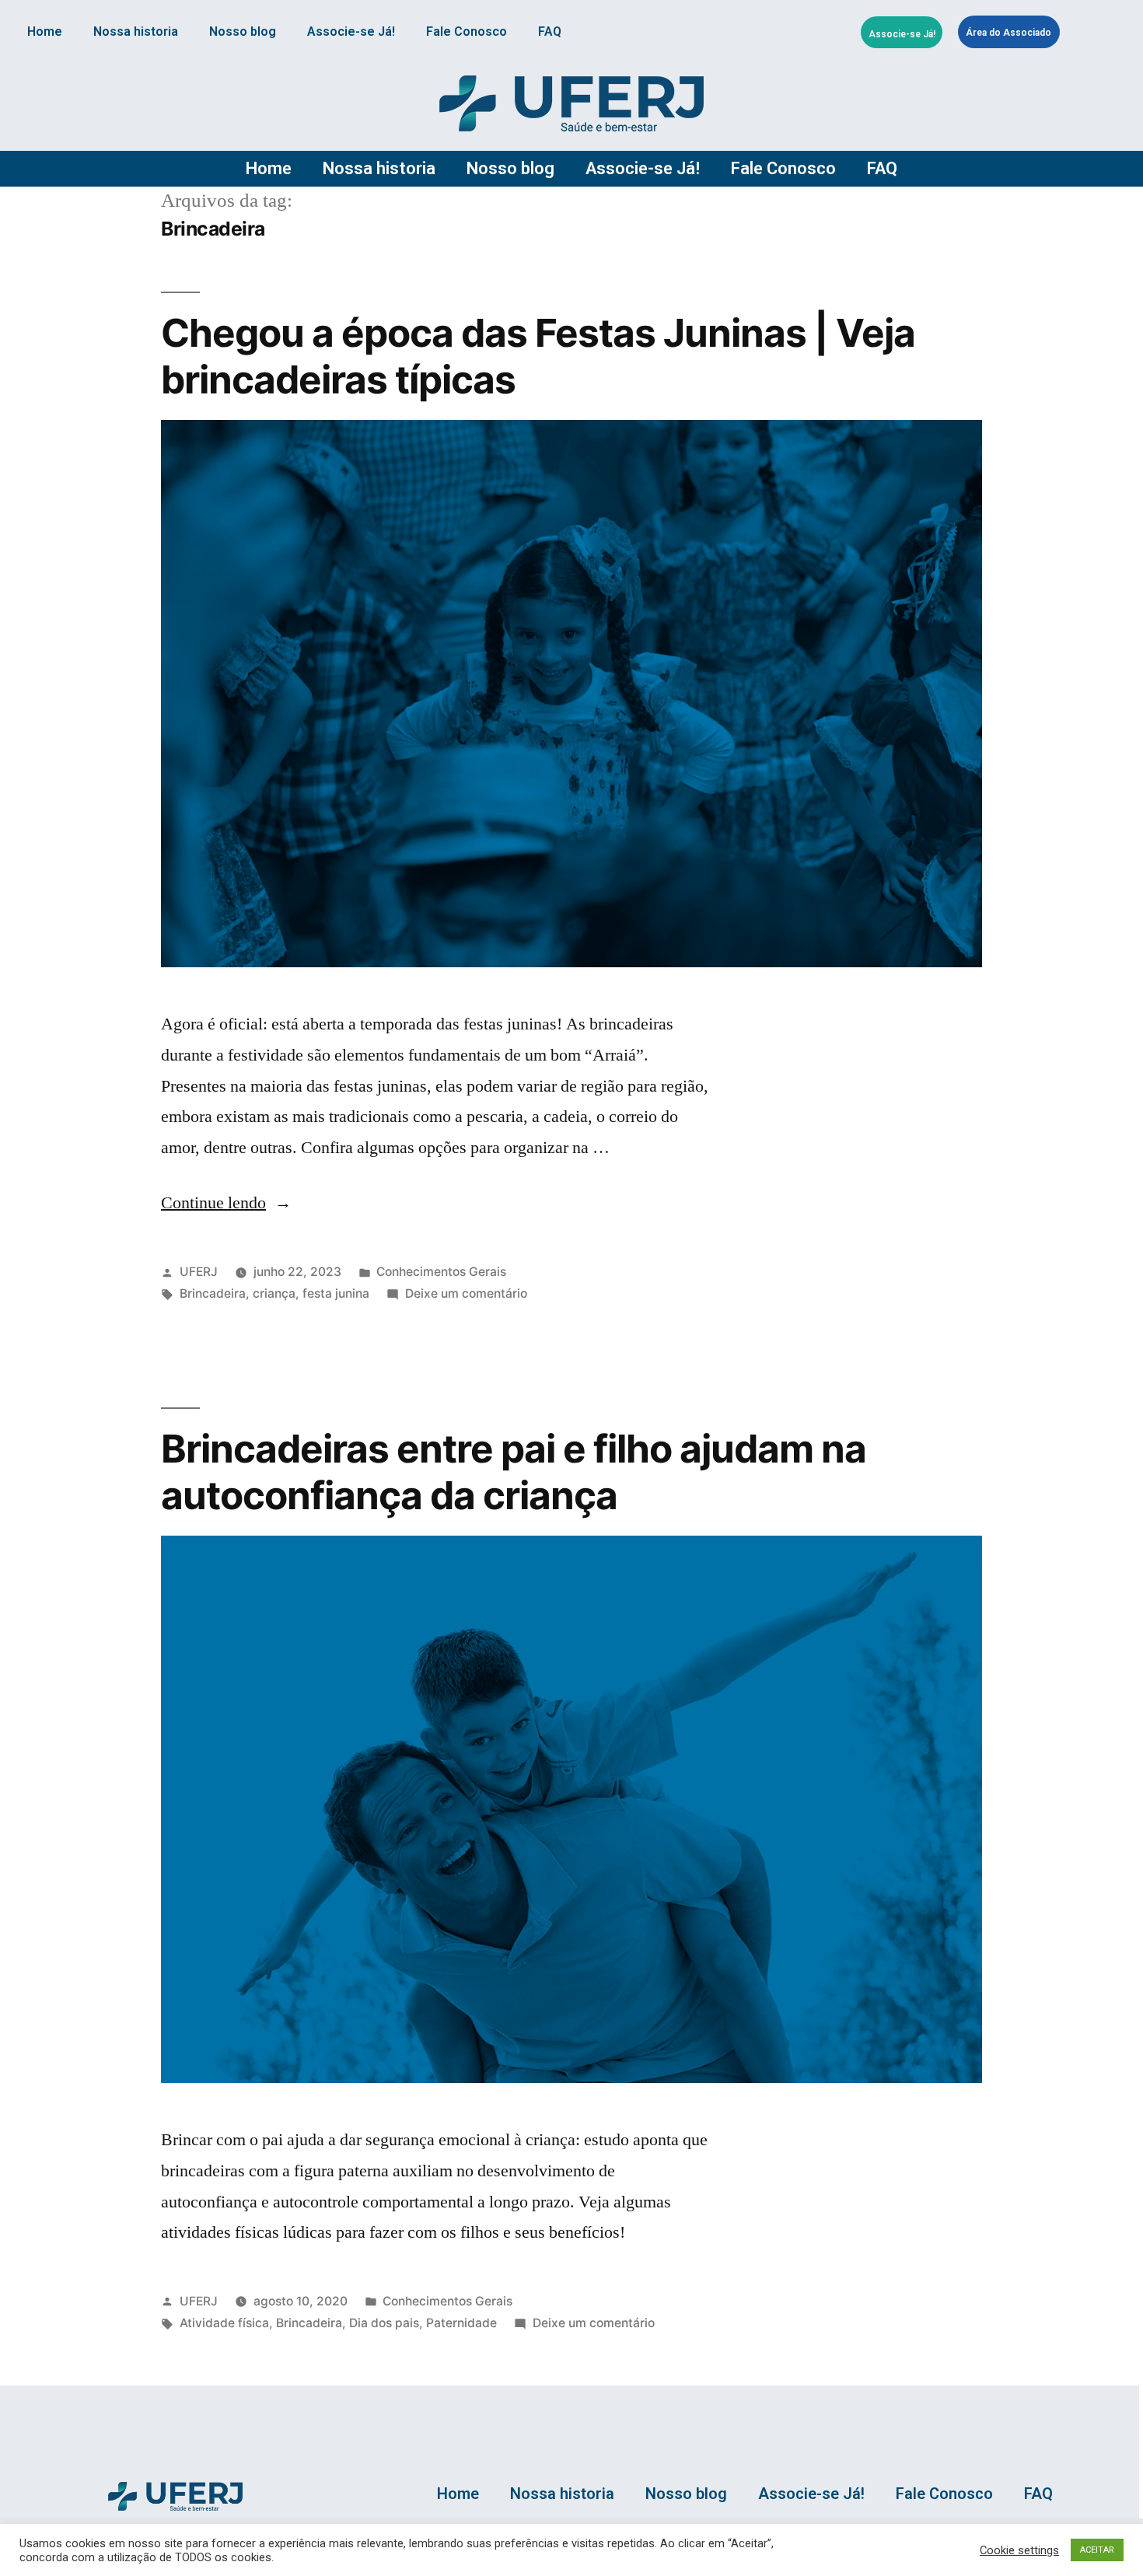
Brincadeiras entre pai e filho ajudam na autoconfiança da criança (514, 1472)
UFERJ (199, 1272)
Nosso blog (243, 31)
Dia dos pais (384, 2323)
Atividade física (224, 2323)
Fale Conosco (467, 31)
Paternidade (461, 2323)
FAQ (550, 31)
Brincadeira (213, 1293)
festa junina (336, 1293)
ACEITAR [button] (1097, 2550)
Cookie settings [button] (1019, 2550)
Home (45, 31)
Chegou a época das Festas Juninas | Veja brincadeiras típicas (538, 356)
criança (274, 1293)
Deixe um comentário (466, 1293)
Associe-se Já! (351, 31)
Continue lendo (226, 1203)
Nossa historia (136, 31)
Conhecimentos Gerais (441, 1272)
